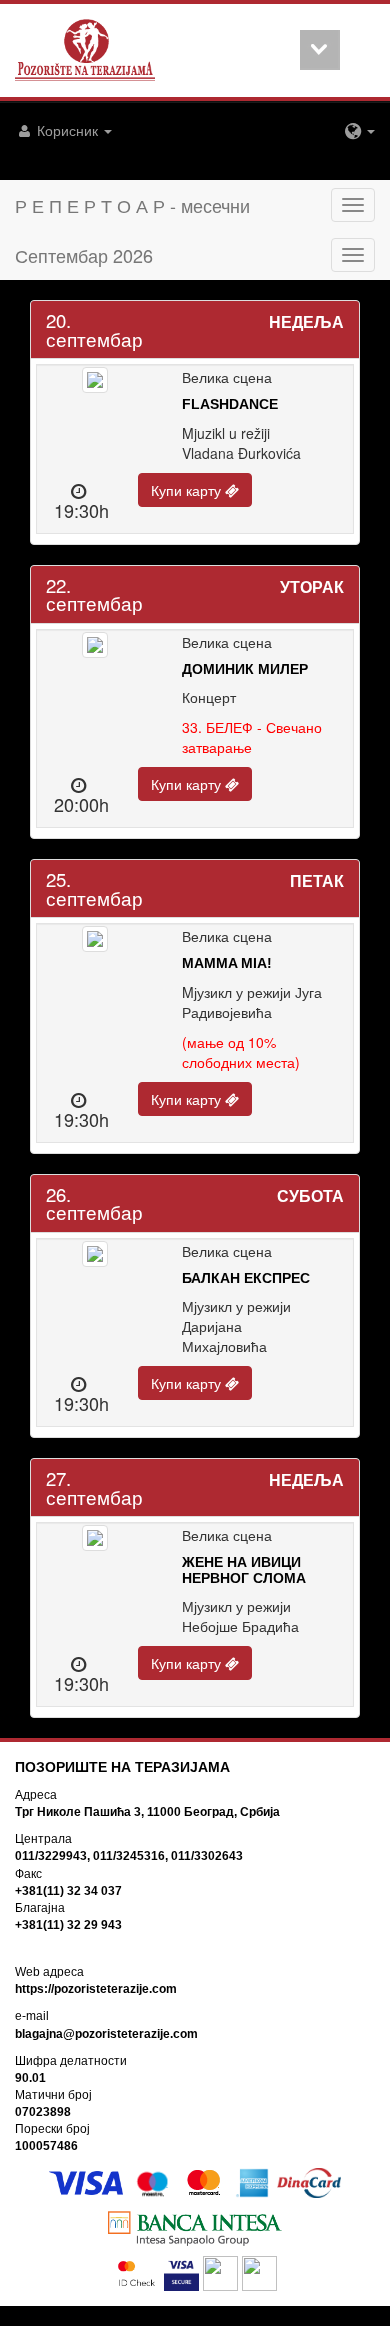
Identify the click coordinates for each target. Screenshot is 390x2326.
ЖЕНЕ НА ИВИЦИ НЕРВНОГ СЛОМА (244, 1569)
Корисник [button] (67, 130)
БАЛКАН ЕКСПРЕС (246, 1278)
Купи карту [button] (188, 490)
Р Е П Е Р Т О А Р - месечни (132, 205)
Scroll (320, 50)
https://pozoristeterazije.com (96, 1989)
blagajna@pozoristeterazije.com (106, 2034)
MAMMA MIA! (227, 963)
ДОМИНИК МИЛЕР (245, 669)
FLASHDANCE (230, 404)
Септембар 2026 (84, 255)
